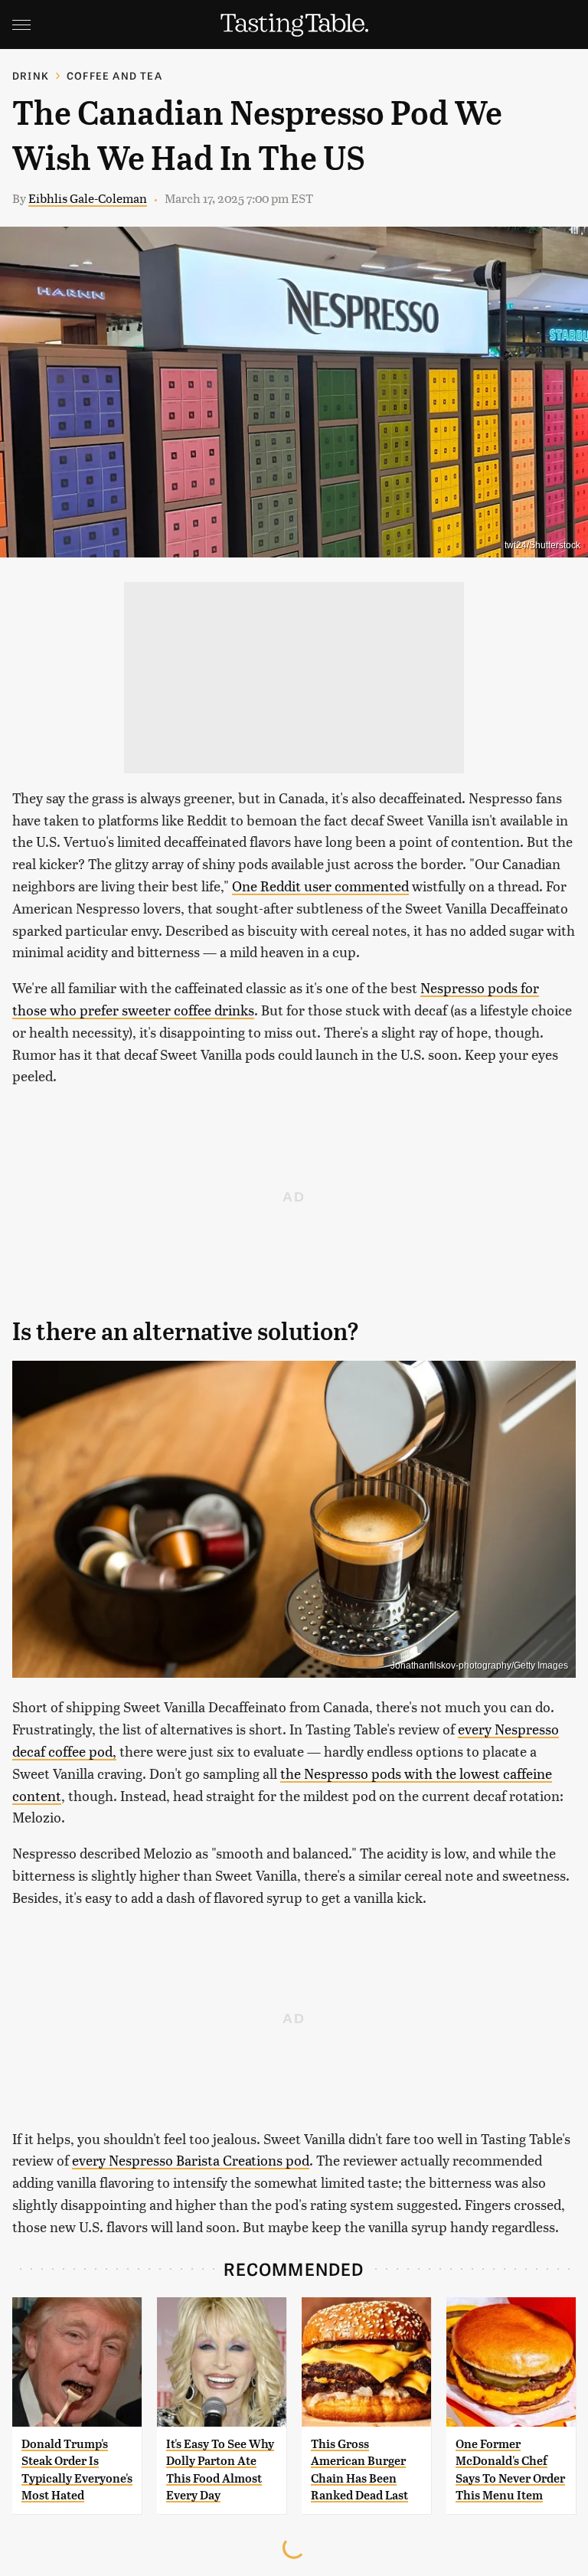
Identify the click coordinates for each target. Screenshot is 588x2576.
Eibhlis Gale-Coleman (88, 198)
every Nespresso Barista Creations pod (191, 2160)
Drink (31, 75)
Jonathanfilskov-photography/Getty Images (479, 1666)
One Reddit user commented (320, 886)
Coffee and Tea (114, 75)
